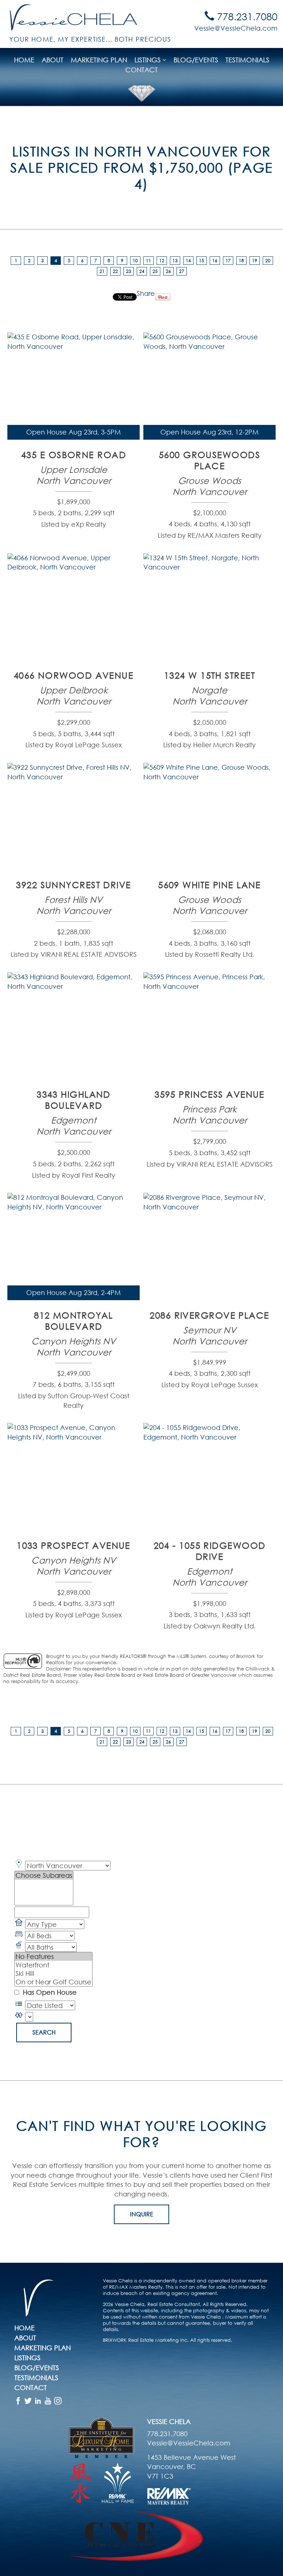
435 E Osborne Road (74, 454)
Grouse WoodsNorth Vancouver (210, 486)
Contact (141, 70)
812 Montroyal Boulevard (74, 1320)
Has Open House (49, 1992)
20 (268, 261)
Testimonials (247, 60)
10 (135, 261)
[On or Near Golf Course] (53, 1982)
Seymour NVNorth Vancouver (210, 1335)
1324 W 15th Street (209, 675)
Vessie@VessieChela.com (236, 28)
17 (228, 261)
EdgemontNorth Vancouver (74, 1125)
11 (149, 261)
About (53, 60)
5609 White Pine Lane (209, 884)
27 (182, 271)
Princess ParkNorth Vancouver (210, 1114)
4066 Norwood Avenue (74, 675)
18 (241, 261)
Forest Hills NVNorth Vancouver (74, 905)
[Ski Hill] (53, 1973)
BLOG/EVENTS (196, 60)
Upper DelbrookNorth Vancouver (74, 695)
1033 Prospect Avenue (74, 1545)
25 (155, 271)
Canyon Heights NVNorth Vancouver (74, 1346)
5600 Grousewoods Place (209, 460)
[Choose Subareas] (44, 1875)
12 (162, 261)
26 (168, 271)
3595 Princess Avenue (209, 1094)
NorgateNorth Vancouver (210, 695)
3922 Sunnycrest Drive (73, 884)
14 (188, 261)
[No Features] (53, 1957)
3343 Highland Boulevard (74, 1100)
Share (146, 293)
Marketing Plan (99, 60)
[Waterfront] (53, 1965)
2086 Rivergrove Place (209, 1315)
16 (215, 261)
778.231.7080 (246, 16)
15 (202, 261)
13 (175, 261)
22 (115, 271)
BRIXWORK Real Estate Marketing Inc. (146, 2340)
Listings (27, 2358)
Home (24, 60)
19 (255, 261)
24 (142, 271)
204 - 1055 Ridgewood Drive (210, 1551)
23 (129, 271)
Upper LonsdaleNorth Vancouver (74, 475)
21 (102, 271)
